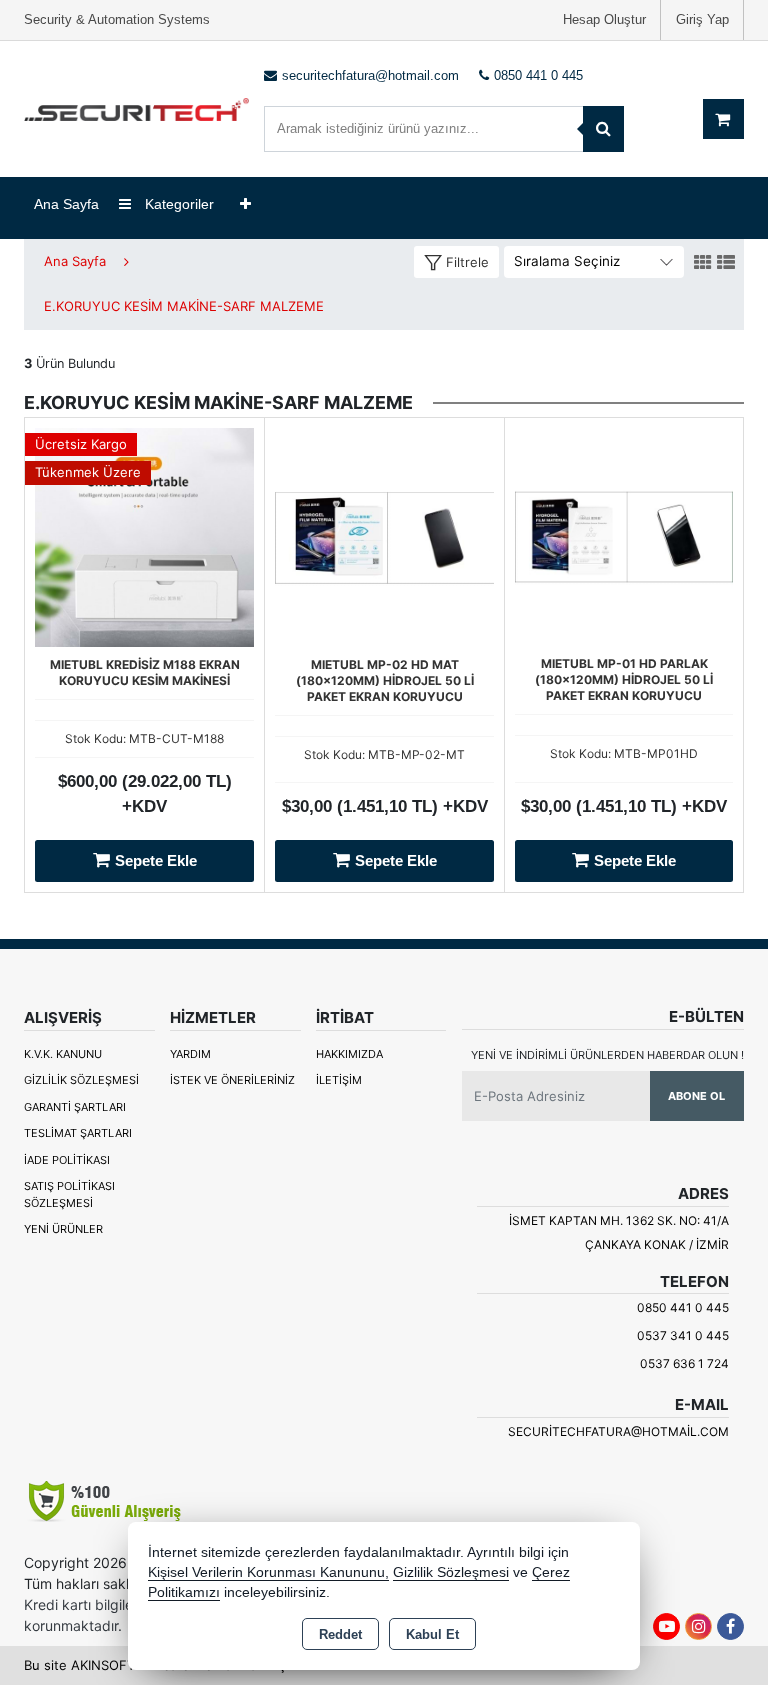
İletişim (339, 1080)
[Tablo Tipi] (726, 263)
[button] (456, 262)
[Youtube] (666, 1626)
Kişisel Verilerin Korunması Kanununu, (268, 1572)
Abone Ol (696, 1096)
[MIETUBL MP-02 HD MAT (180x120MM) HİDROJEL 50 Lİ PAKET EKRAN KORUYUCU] (384, 535)
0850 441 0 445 (683, 1307)
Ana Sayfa (66, 204)
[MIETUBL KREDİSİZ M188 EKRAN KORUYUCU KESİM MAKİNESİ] (144, 535)
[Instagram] (698, 1626)
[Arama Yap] (603, 129)
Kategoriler (177, 204)
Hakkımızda (349, 1054)
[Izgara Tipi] (703, 263)
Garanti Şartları (75, 1107)
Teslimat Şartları (78, 1133)
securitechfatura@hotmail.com (618, 1431)
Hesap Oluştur (604, 19)
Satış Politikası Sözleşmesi (69, 1194)
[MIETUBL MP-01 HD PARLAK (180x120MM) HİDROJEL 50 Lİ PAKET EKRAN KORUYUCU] (624, 535)
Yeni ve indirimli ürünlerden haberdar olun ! (607, 1055)
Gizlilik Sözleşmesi (81, 1080)
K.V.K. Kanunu (63, 1054)
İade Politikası (67, 1160)
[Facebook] (730, 1626)
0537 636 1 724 (684, 1363)
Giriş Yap (702, 19)
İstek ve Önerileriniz (232, 1080)
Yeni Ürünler (63, 1229)
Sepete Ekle (156, 860)
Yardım (190, 1054)
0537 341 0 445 (683, 1335)
